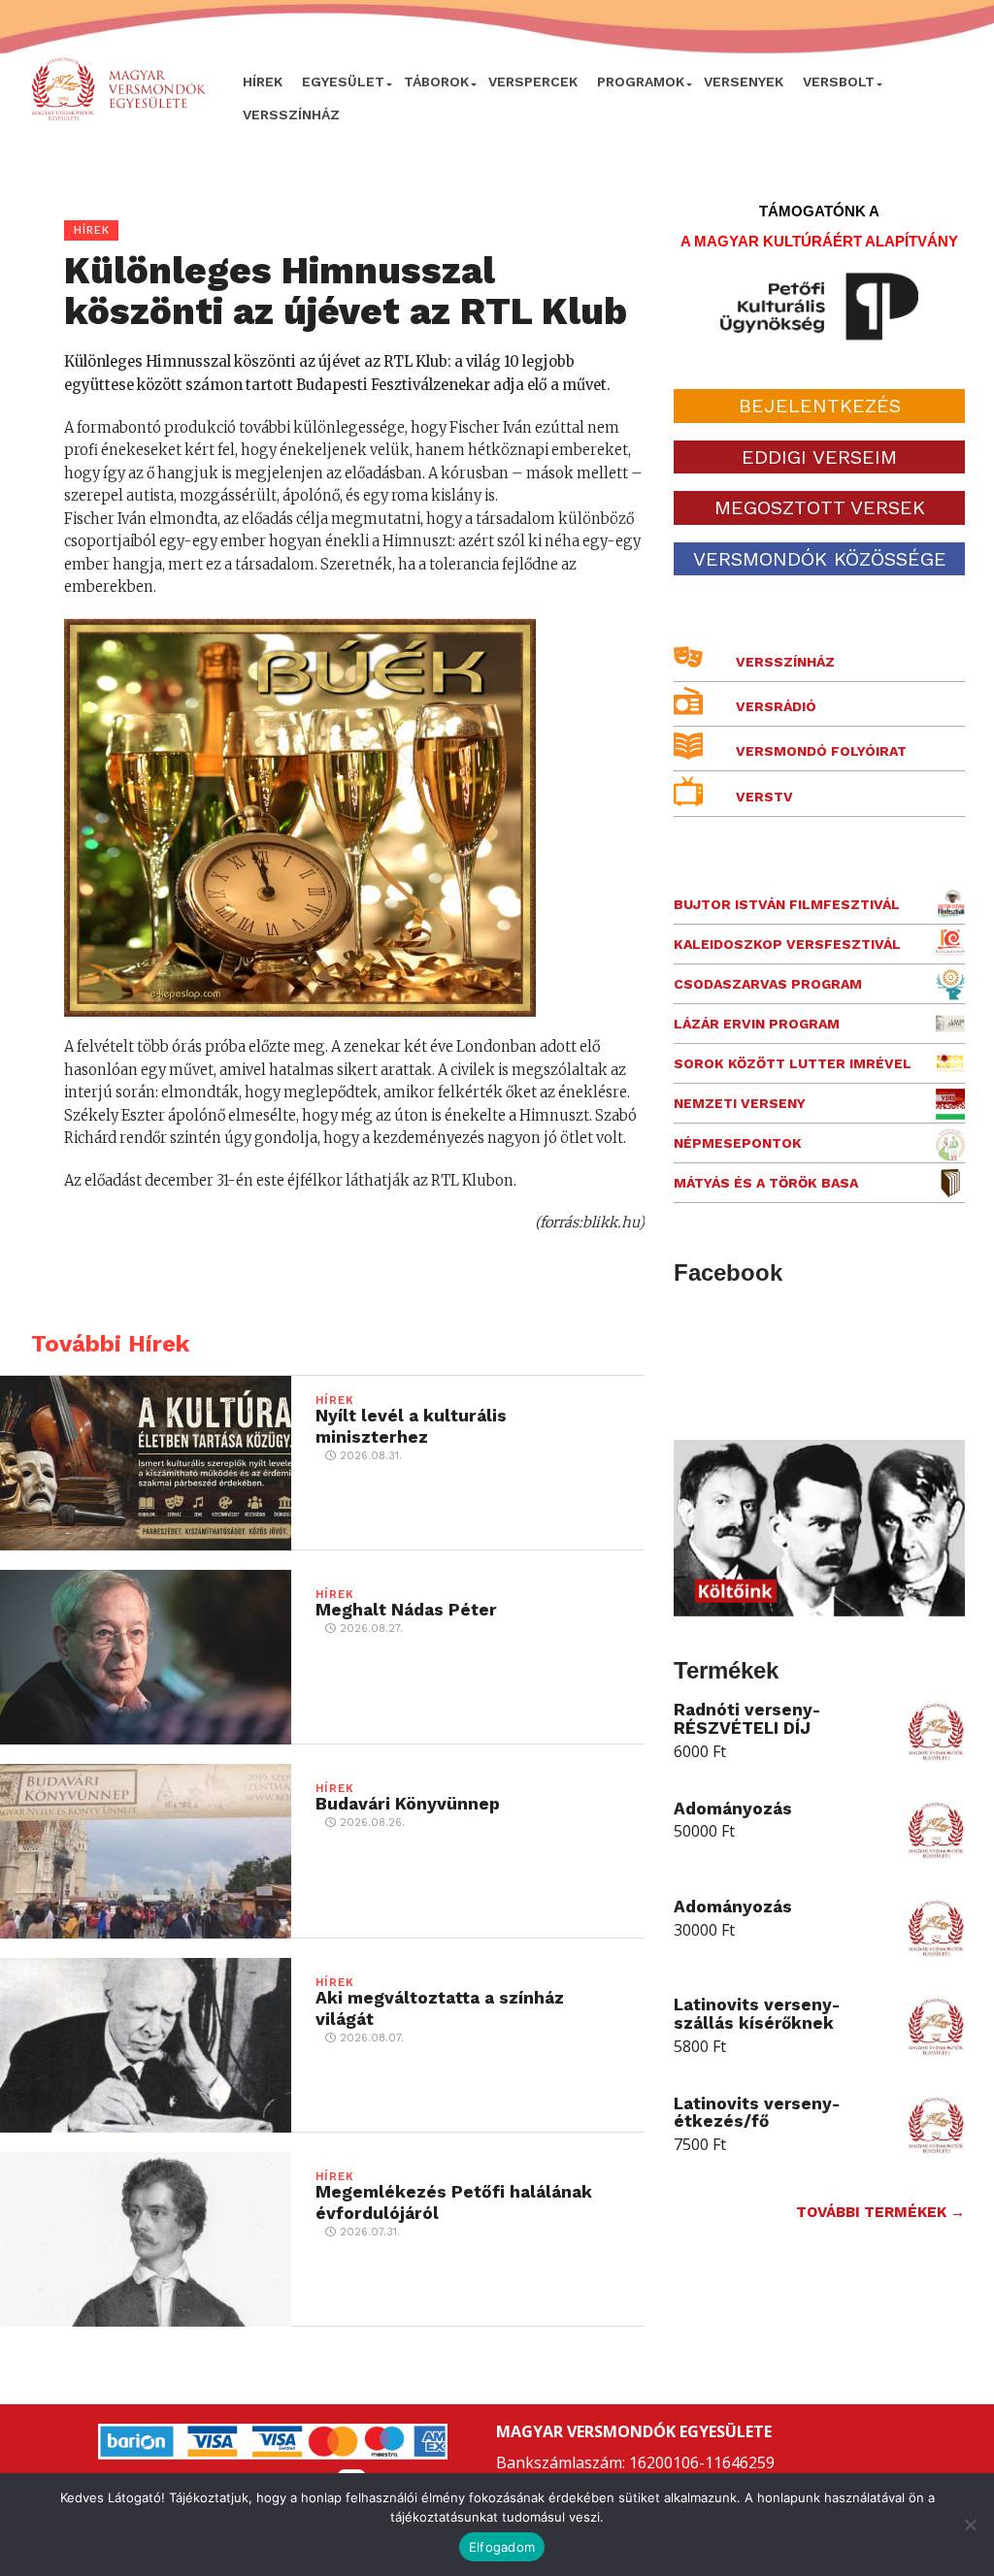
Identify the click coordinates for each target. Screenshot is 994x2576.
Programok (641, 82)
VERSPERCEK (533, 82)
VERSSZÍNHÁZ (291, 114)
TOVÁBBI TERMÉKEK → (880, 2212)
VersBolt (839, 82)
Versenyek (744, 82)
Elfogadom (502, 2547)
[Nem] (970, 2525)
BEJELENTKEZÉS (820, 406)
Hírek (263, 82)
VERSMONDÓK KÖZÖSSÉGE (820, 559)
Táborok (436, 82)
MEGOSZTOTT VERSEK (820, 507)
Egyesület (343, 82)
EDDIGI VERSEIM (819, 457)
